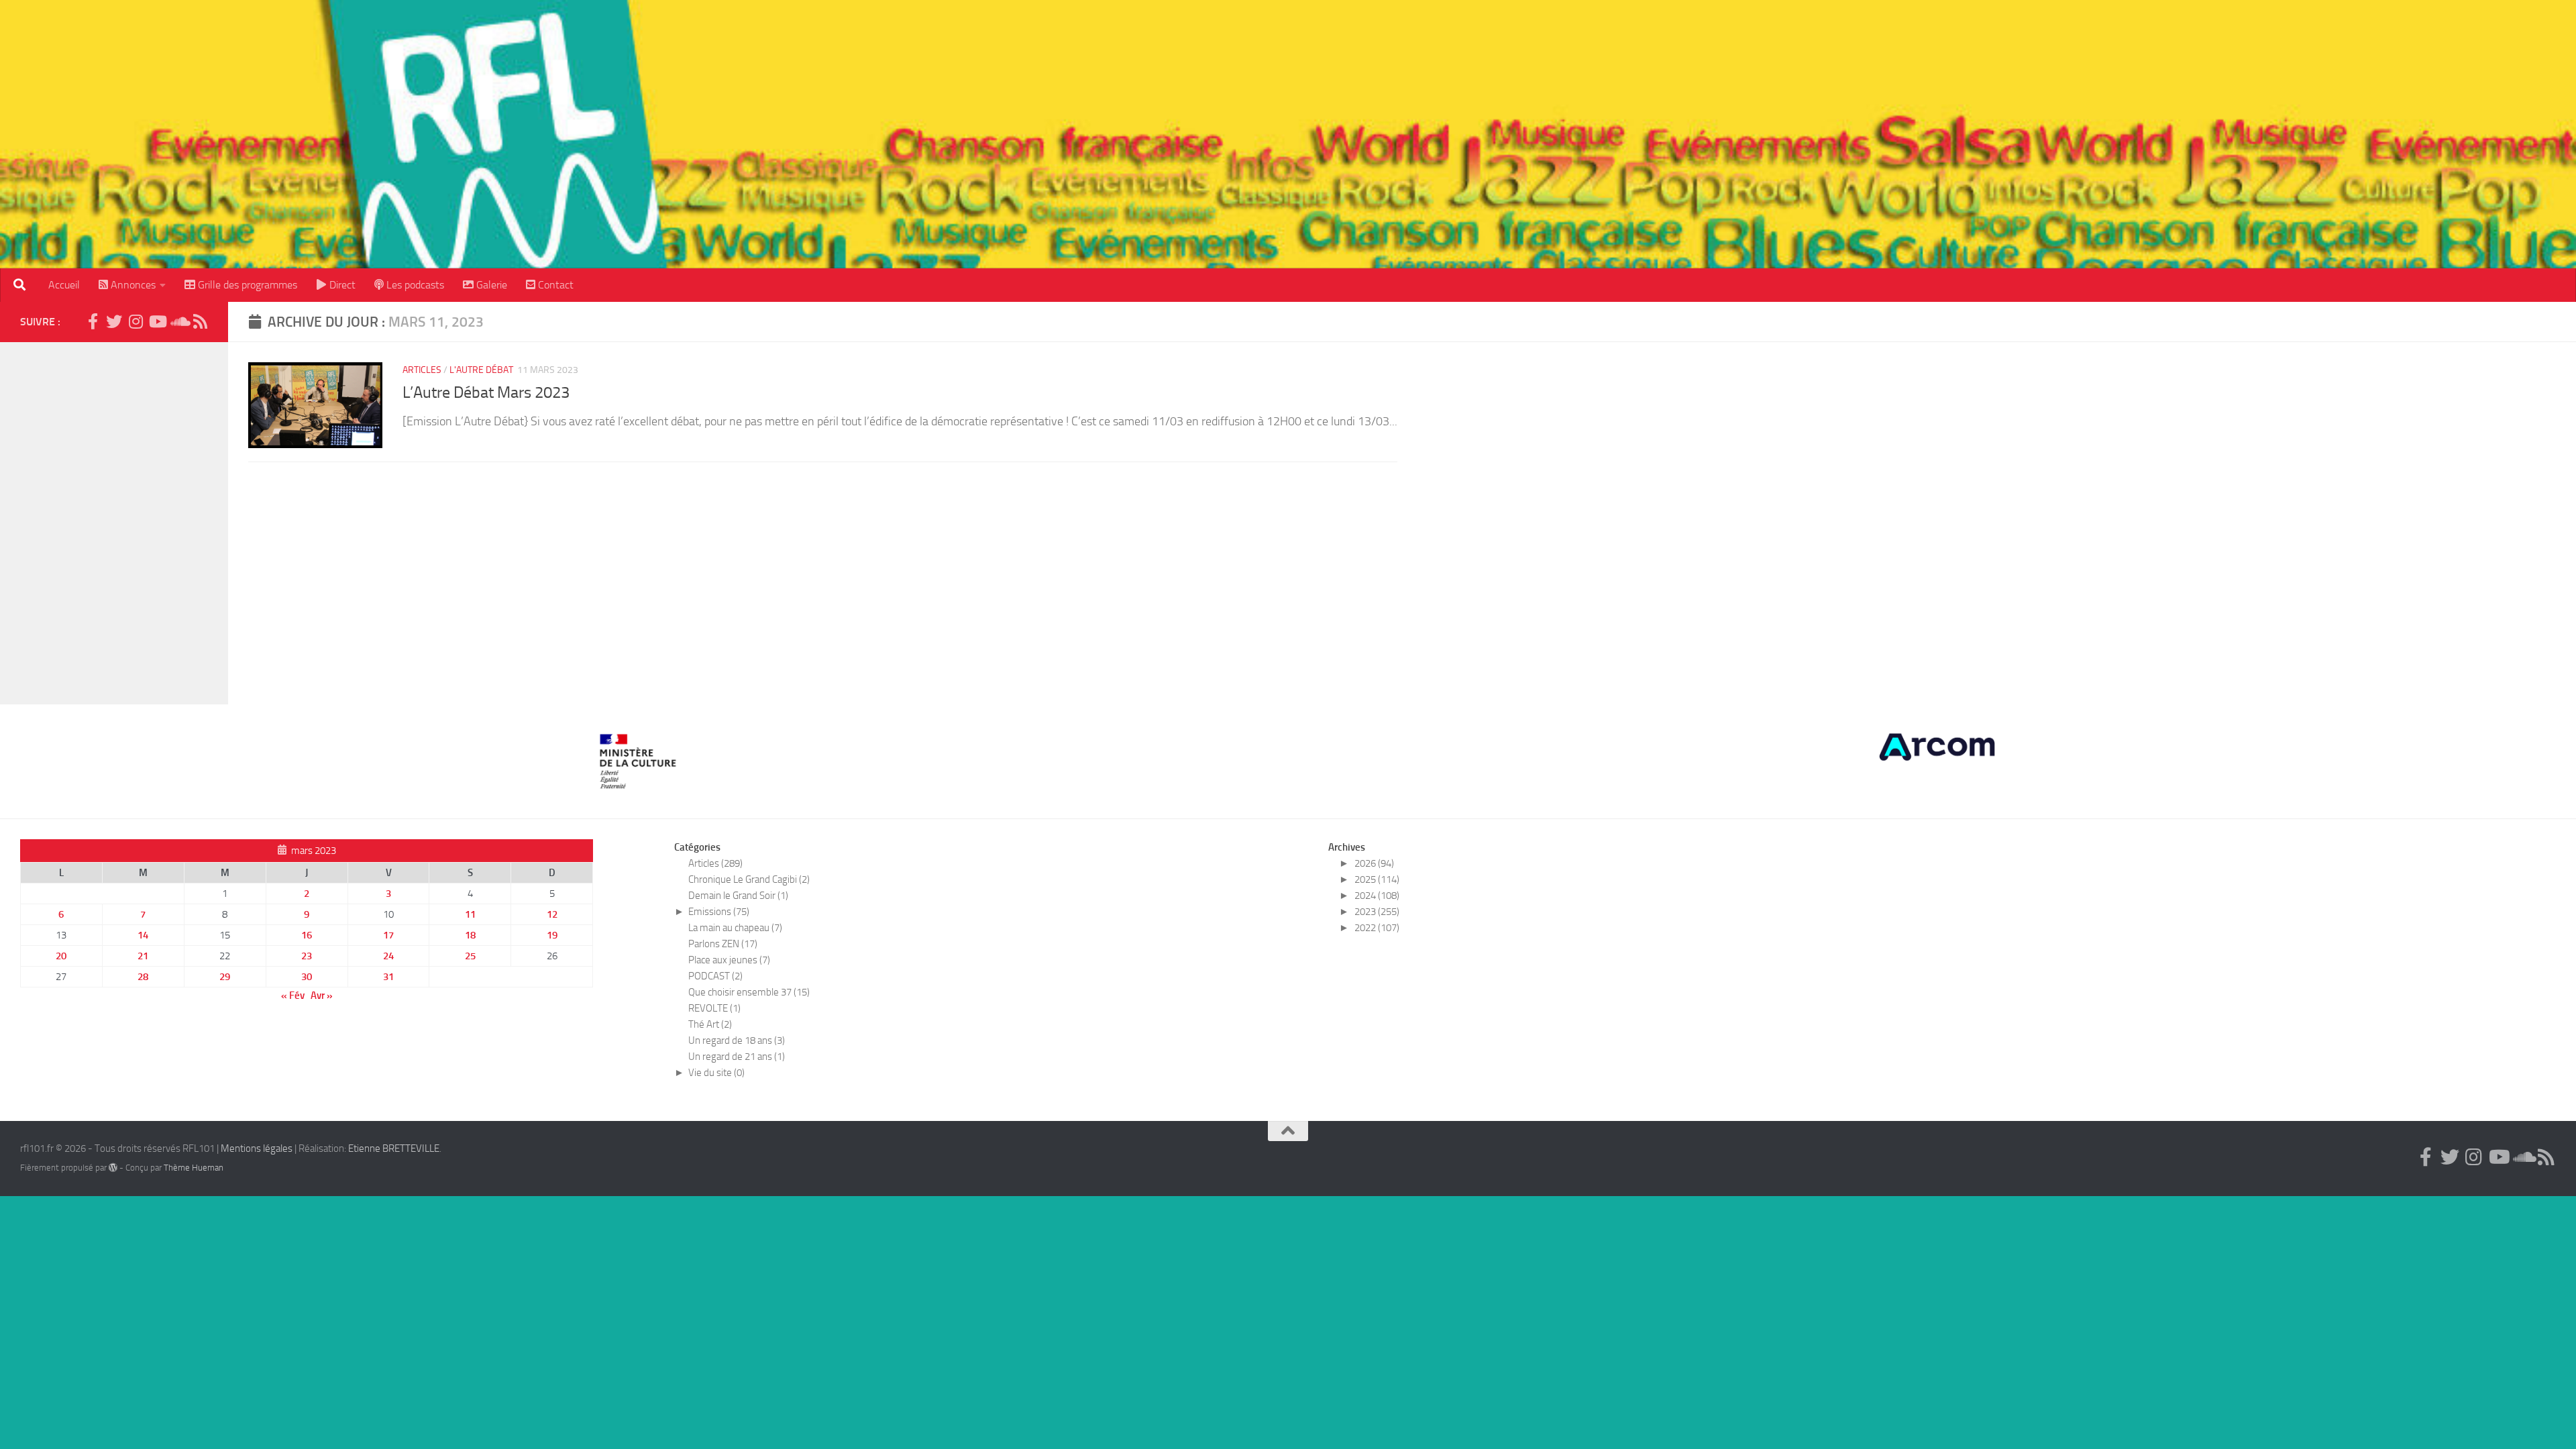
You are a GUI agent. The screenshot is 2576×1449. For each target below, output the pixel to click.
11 (470, 914)
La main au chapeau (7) (735, 928)
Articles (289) (715, 863)
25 (470, 956)
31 (388, 977)
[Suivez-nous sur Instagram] (136, 321)
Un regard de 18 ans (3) (737, 1040)
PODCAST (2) (715, 976)
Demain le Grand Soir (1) (738, 896)
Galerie (490, 285)
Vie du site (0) (716, 1073)
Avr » (322, 996)
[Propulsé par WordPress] (113, 1168)
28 (143, 977)
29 (225, 977)
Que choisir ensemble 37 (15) (749, 992)
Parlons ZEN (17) (723, 944)
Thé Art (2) (710, 1024)
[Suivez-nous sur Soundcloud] (178, 321)
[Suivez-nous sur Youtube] (157, 321)
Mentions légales (257, 1148)
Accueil (64, 285)
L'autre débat (481, 370)
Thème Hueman (194, 1168)
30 (307, 977)
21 (143, 956)
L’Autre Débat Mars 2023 (486, 392)
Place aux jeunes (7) (729, 960)
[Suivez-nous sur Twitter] (114, 321)
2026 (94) (1374, 863)
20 (61, 956)
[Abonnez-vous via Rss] (200, 321)
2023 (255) (1377, 912)
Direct (341, 285)
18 (470, 935)
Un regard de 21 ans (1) (737, 1057)
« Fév (293, 996)
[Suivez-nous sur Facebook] (93, 321)
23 (307, 956)
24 (388, 956)
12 (552, 914)
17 (388, 935)
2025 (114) (1377, 879)
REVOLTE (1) (714, 1008)
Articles (422, 370)
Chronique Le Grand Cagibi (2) (749, 879)
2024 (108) (1377, 896)
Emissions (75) (719, 912)
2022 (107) (1377, 928)
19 (552, 935)
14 (143, 935)
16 (307, 935)
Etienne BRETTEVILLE (394, 1148)
